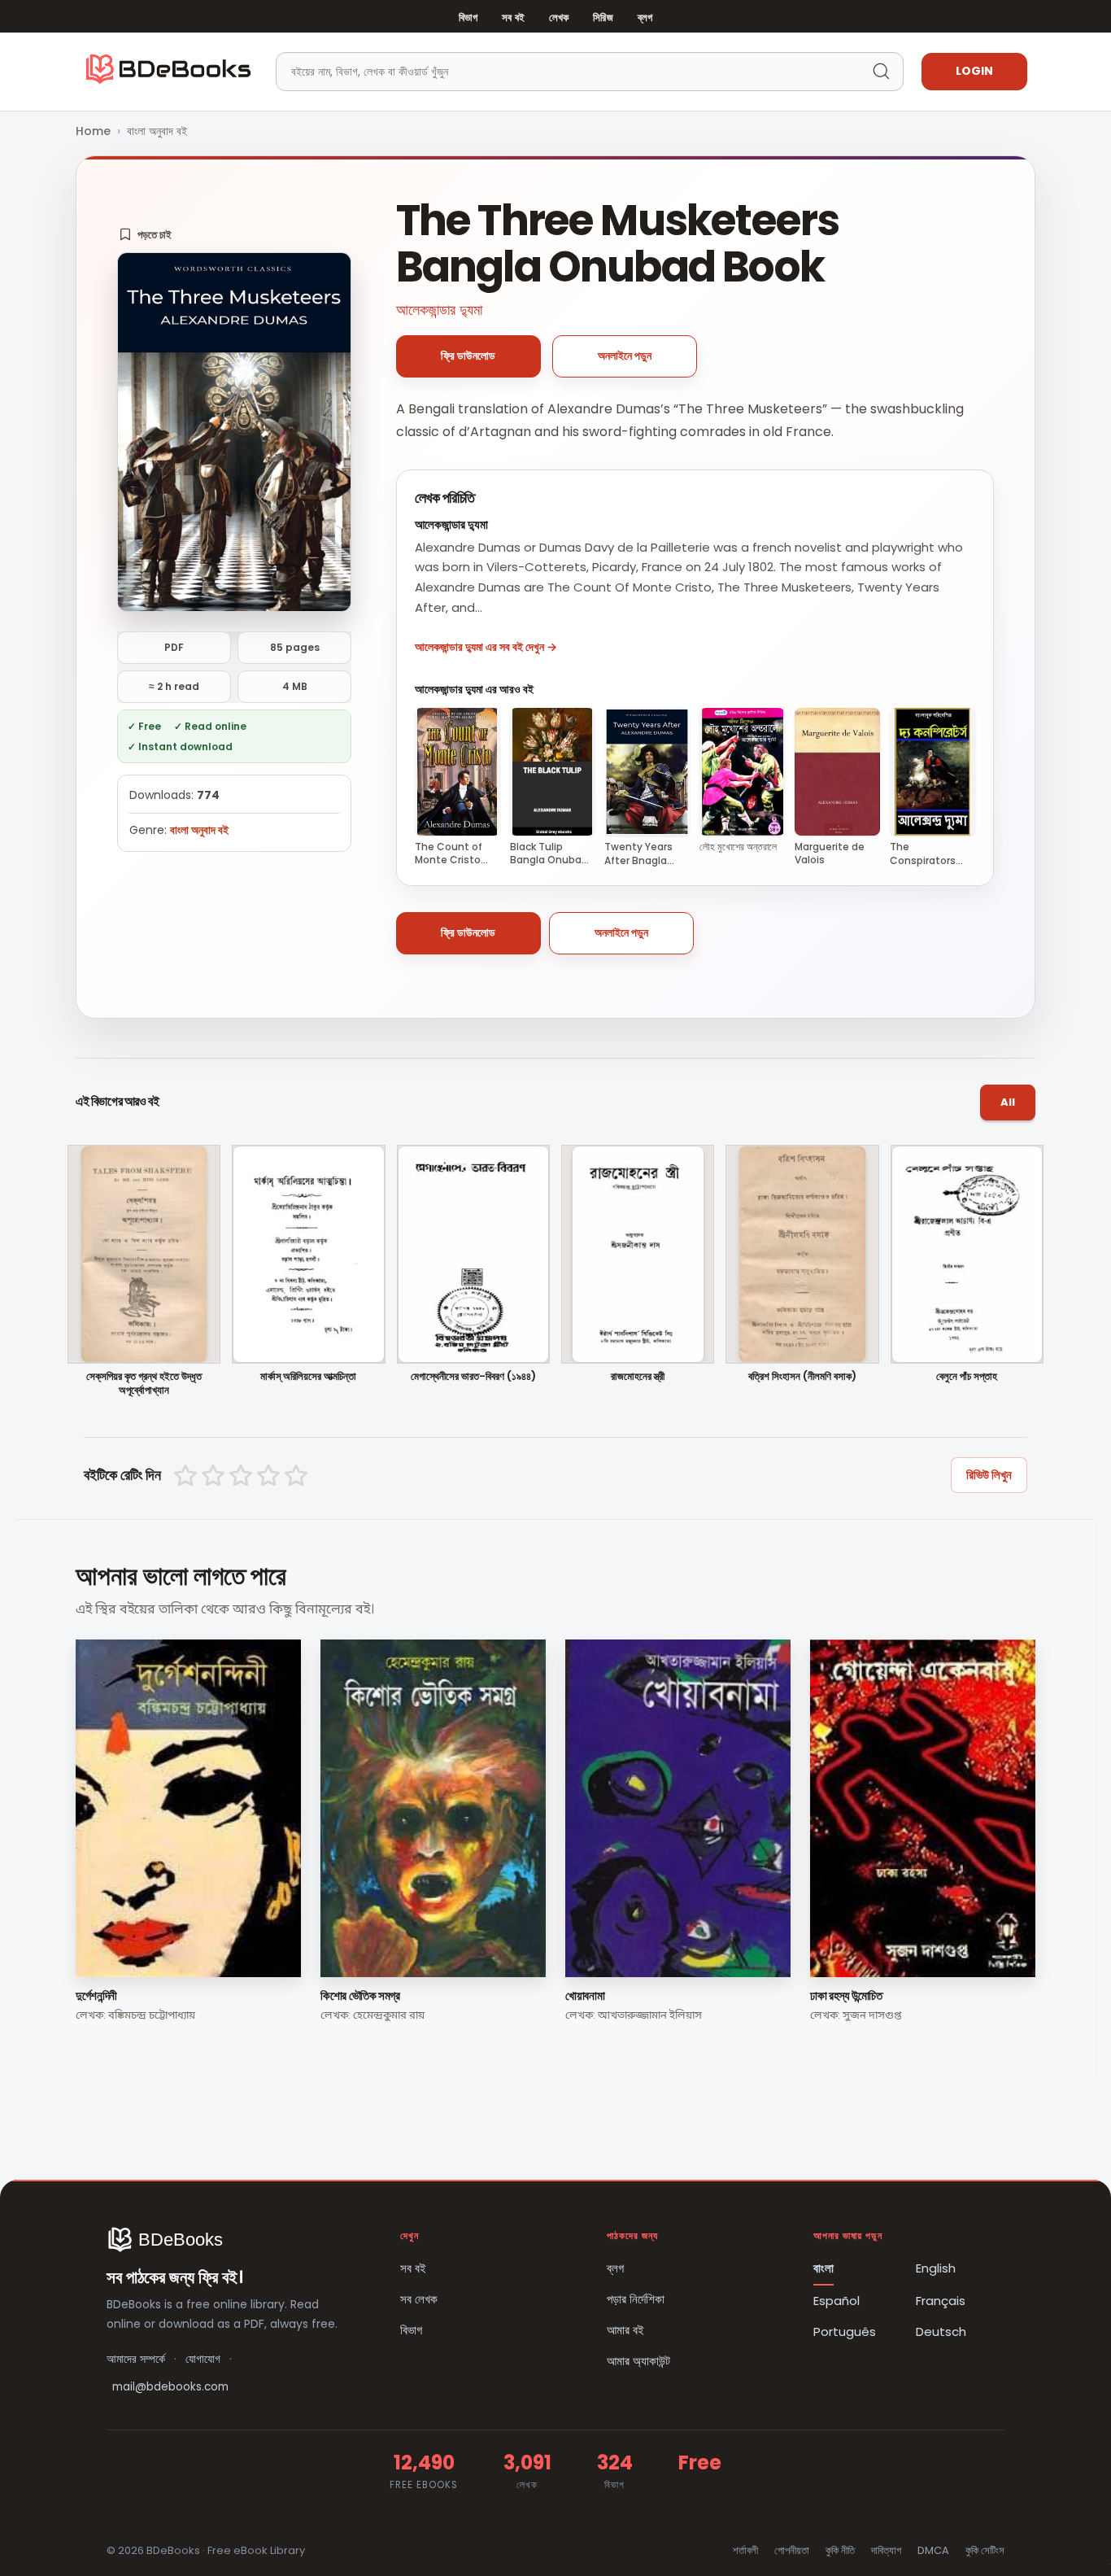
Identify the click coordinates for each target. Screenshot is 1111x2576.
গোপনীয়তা (792, 2550)
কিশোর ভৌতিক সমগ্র (360, 1995)
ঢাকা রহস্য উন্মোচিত (846, 1995)
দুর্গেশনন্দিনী (96, 1995)
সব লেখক (419, 2299)
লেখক (559, 17)
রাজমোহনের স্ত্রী (638, 1377)
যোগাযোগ (203, 2359)
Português (845, 2331)
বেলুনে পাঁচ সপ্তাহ (967, 1377)
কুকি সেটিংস (985, 2550)
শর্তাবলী (745, 2550)
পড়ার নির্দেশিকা (636, 2299)
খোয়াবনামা (585, 1995)
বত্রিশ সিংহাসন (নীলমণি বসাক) (802, 1377)
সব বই (513, 17)
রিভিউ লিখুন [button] (989, 1475)
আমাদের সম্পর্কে (136, 2359)
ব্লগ (645, 17)
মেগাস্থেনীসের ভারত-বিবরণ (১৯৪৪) (473, 1377)
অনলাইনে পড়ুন (625, 356)
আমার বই (625, 2330)
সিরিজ (603, 17)
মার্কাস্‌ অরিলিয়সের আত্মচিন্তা (308, 1377)
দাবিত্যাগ (886, 2550)
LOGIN (974, 71)
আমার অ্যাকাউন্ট (638, 2361)
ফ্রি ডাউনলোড (468, 356)
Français (941, 2301)
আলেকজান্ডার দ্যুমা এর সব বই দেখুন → (486, 647)
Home (93, 131)
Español (837, 2301)
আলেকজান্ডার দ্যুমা (439, 310)
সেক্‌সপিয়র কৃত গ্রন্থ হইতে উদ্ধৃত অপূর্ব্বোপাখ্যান (144, 1384)
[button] (145, 234)
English (936, 2268)
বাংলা (823, 2268)
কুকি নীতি (840, 2550)
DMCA (933, 2550)
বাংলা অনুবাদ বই (157, 131)
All (1008, 1102)
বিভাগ (468, 17)
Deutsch (941, 2331)
